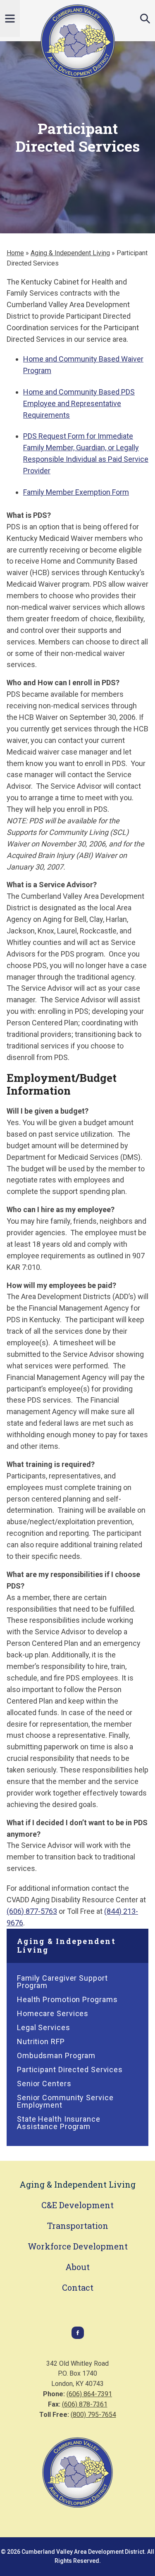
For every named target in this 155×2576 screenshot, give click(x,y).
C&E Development (77, 2205)
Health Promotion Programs (67, 1999)
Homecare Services (53, 2013)
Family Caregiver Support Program (62, 1982)
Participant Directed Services (70, 2069)
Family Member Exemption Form (76, 492)
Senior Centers (44, 2084)
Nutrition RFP (41, 2041)
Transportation (78, 2226)
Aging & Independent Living (70, 253)
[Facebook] (78, 2337)
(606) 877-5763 (32, 1911)
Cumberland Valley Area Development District (78, 41)
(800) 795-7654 (93, 2415)
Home (15, 253)
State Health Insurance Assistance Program (59, 2123)
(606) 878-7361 (85, 2404)
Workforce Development (78, 2246)
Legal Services (44, 2027)
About (77, 2267)
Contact (78, 2287)
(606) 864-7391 (89, 2394)
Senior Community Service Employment (65, 2101)
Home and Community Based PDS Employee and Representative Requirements (79, 403)
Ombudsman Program (56, 2055)
